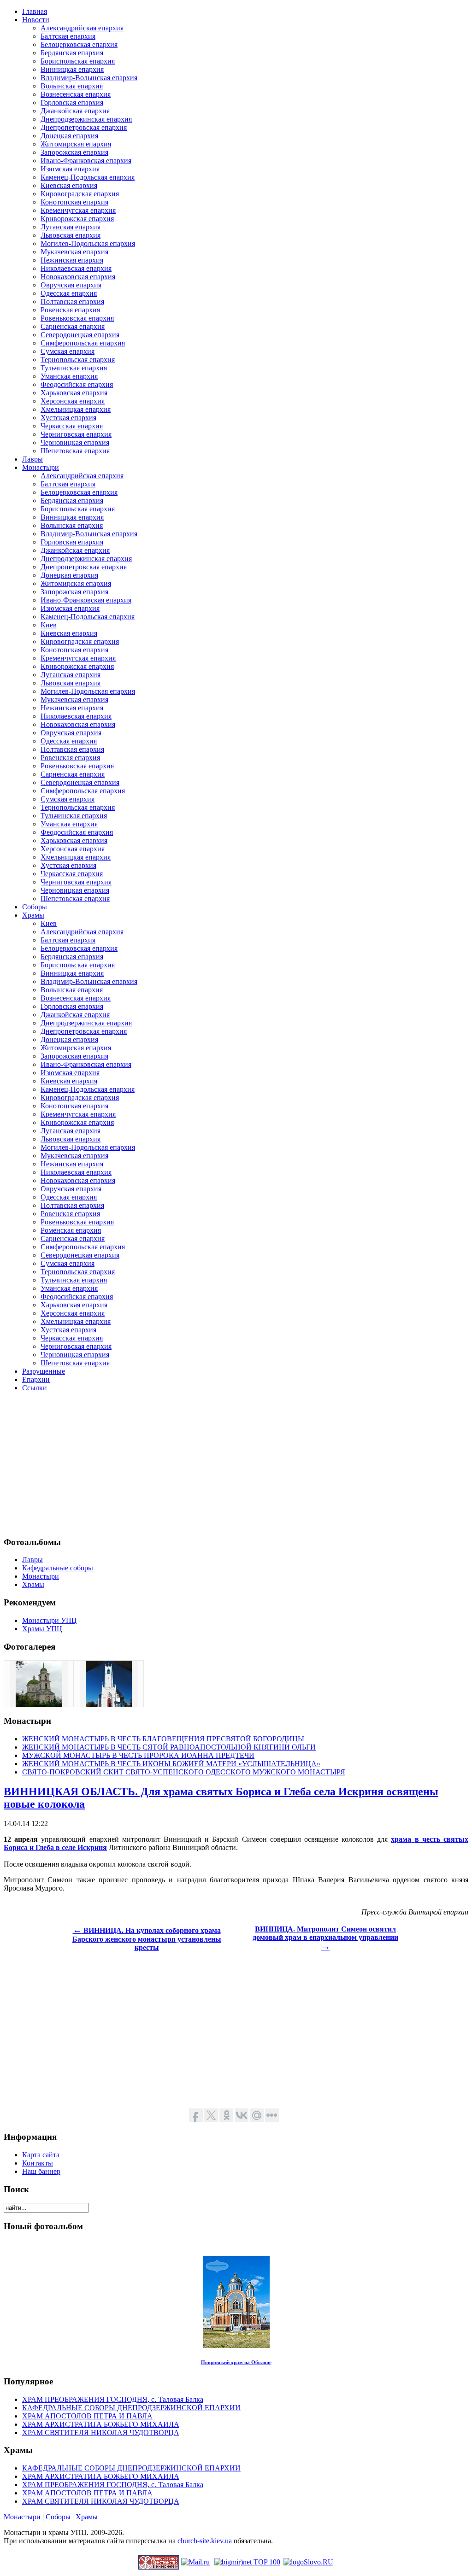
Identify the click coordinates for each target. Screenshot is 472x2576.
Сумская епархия (68, 351)
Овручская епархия (71, 285)
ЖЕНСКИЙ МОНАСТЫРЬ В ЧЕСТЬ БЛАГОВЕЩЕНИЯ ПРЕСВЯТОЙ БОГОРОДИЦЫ (163, 1739)
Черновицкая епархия (75, 442)
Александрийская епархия (82, 28)
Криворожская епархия (77, 219)
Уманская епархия (69, 376)
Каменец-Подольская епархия (88, 177)
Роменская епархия (71, 1230)
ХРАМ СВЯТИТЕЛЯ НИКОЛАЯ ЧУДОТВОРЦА (101, 2433)
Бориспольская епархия (78, 61)
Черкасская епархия (72, 426)
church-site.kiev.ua (205, 2541)
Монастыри (22, 2517)
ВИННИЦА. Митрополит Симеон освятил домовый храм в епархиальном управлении (325, 1938)
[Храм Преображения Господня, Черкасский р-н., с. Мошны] (109, 1704)
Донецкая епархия (69, 136)
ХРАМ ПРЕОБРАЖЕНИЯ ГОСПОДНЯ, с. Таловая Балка (113, 2399)
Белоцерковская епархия (79, 44)
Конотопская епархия (74, 202)
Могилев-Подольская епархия (88, 243)
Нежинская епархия (72, 260)
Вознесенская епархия (76, 94)
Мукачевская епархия (74, 252)
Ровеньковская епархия (77, 318)
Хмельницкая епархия (76, 409)
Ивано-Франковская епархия (86, 161)
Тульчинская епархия (74, 368)
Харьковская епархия (74, 393)
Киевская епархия (69, 185)
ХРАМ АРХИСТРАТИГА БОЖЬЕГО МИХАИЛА (101, 2424)
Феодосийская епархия (77, 384)
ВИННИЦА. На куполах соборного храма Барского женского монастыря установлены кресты (147, 1939)
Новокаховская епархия (78, 277)
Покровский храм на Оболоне (236, 2362)
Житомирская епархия (76, 144)
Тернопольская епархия (78, 360)
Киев (49, 625)
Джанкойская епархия (75, 111)
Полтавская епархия (72, 302)
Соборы (58, 2517)
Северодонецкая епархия (80, 335)
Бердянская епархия (72, 53)
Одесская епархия (69, 293)
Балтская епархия (68, 36)
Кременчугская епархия (78, 210)
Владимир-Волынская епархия (89, 78)
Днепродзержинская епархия (86, 119)
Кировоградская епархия (80, 194)
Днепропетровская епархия (84, 127)
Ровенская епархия (70, 310)
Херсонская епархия (73, 401)
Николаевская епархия (76, 268)
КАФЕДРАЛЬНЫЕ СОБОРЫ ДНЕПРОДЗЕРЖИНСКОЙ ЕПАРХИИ (131, 2408)
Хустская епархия (68, 418)
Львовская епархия (71, 235)
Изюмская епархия (70, 169)
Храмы (87, 2517)
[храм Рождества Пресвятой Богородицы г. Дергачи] (39, 1704)
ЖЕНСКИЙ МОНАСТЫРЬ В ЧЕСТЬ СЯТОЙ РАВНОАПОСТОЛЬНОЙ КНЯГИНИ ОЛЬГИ (169, 1747)
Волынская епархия (72, 86)
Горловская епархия (72, 102)
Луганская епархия (71, 227)
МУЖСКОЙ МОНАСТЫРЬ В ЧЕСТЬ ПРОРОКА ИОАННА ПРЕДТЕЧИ (138, 1755)
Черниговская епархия (76, 434)
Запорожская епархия (74, 152)
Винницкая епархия (72, 69)
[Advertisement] (236, 1464)
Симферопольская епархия (83, 343)
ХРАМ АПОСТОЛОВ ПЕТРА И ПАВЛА (87, 2416)
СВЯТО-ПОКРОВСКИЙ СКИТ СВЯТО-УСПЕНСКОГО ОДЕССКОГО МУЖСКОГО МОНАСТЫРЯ (184, 1772)
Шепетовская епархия (75, 451)
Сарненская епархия (73, 326)
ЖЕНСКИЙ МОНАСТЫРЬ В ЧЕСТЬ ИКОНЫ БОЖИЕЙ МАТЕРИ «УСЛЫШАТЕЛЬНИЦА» (171, 1764)
